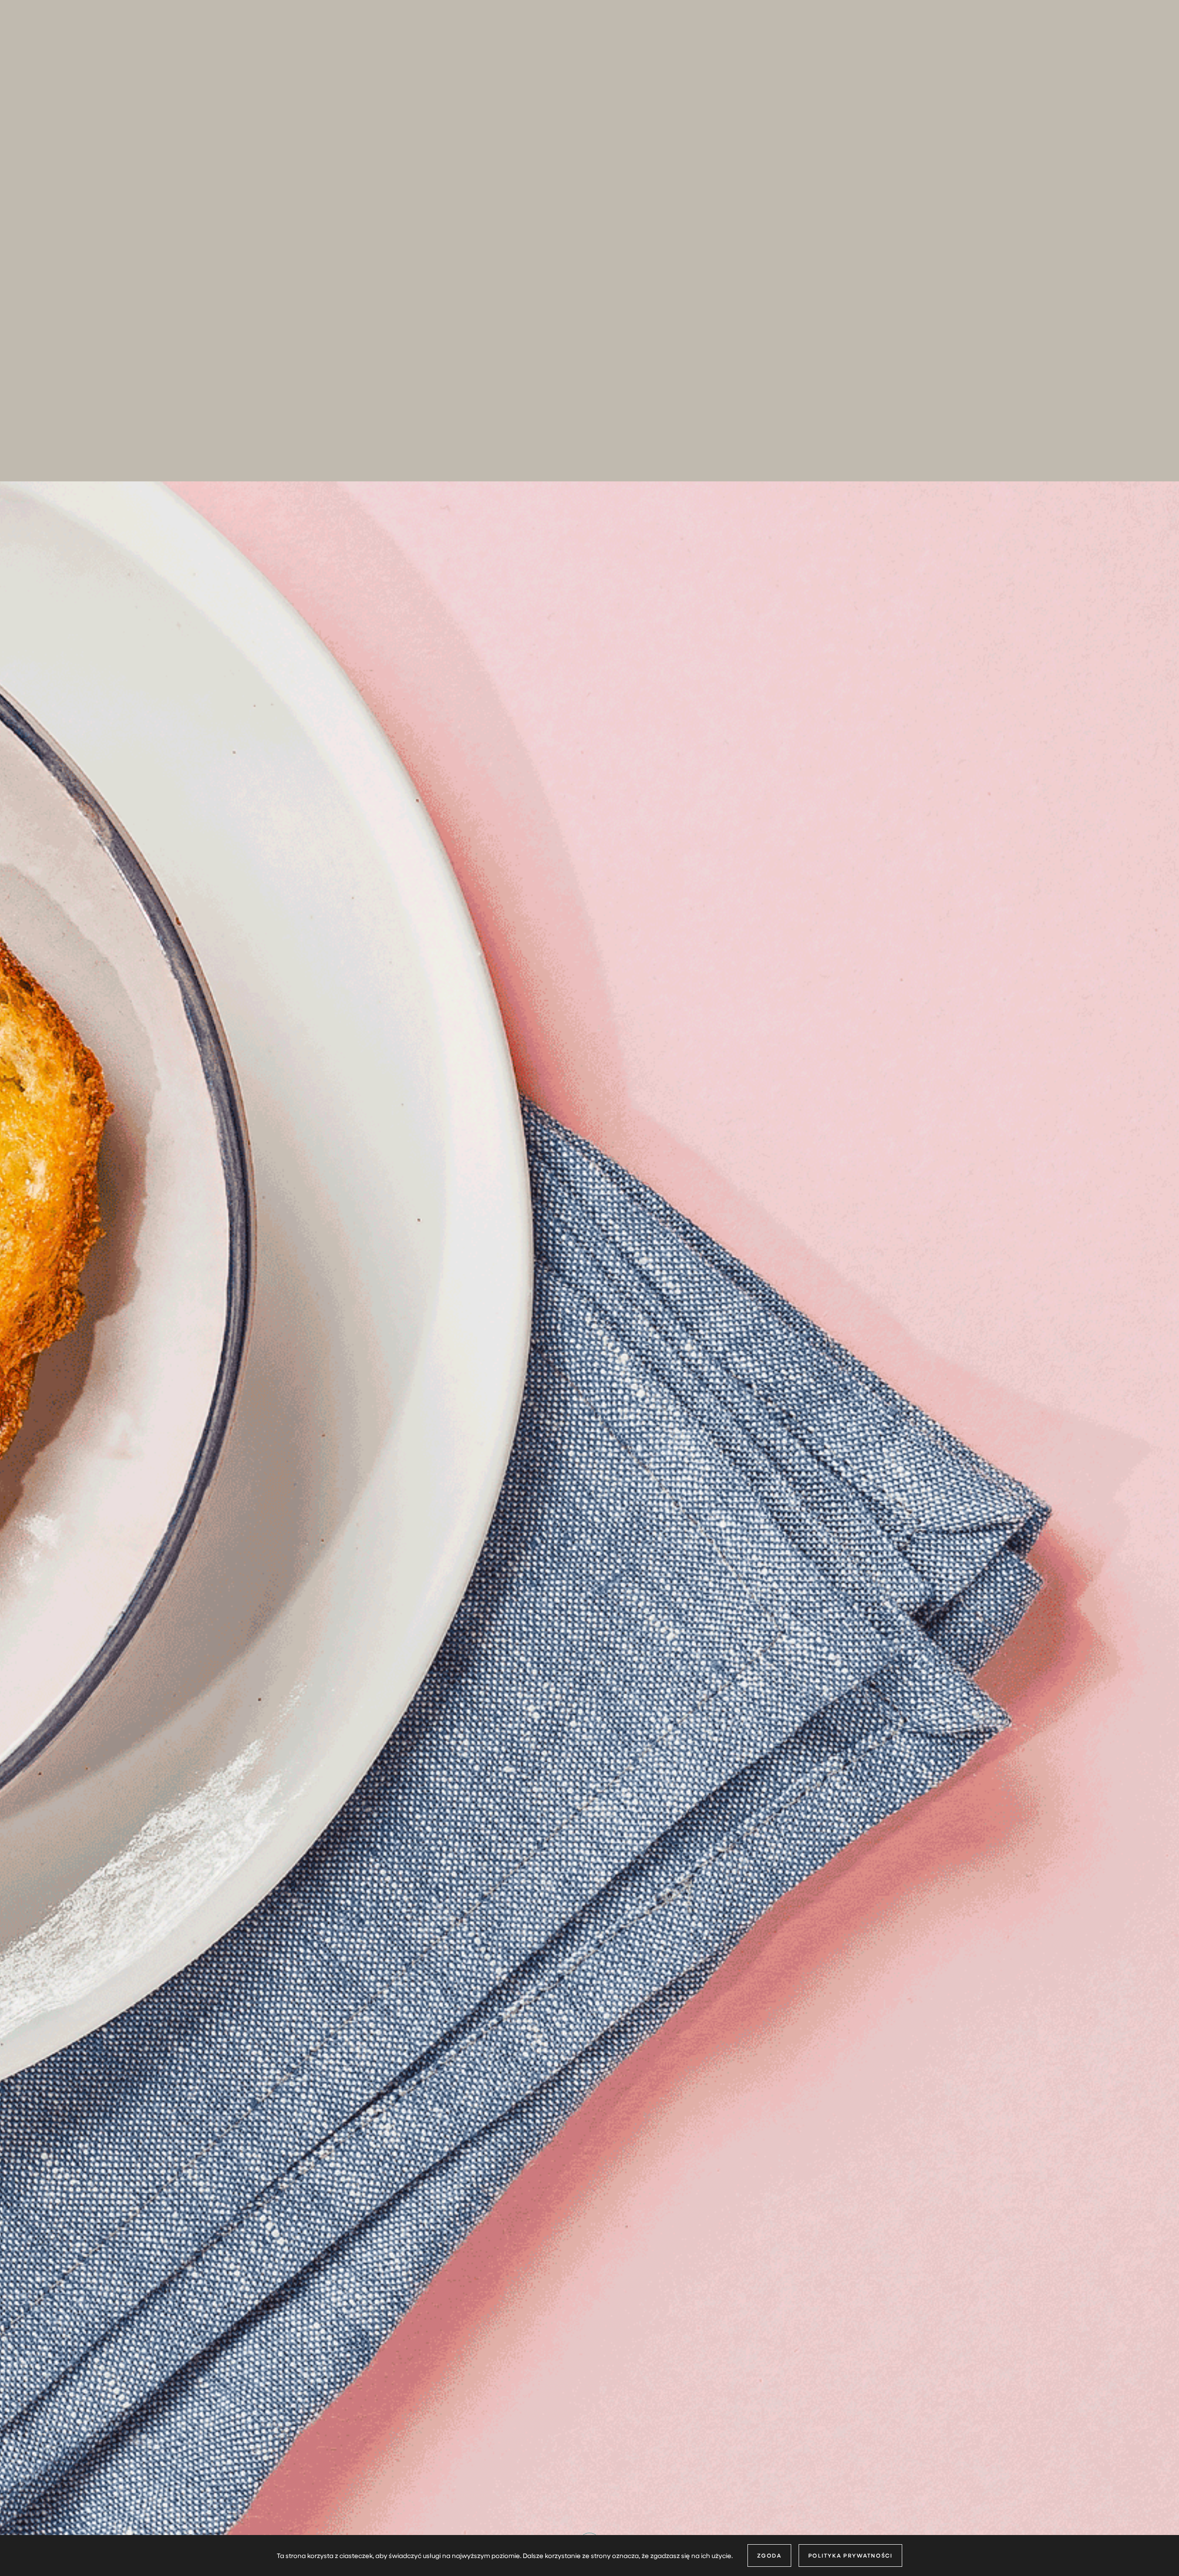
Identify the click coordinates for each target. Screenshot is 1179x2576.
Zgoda (769, 2555)
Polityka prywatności (850, 2555)
